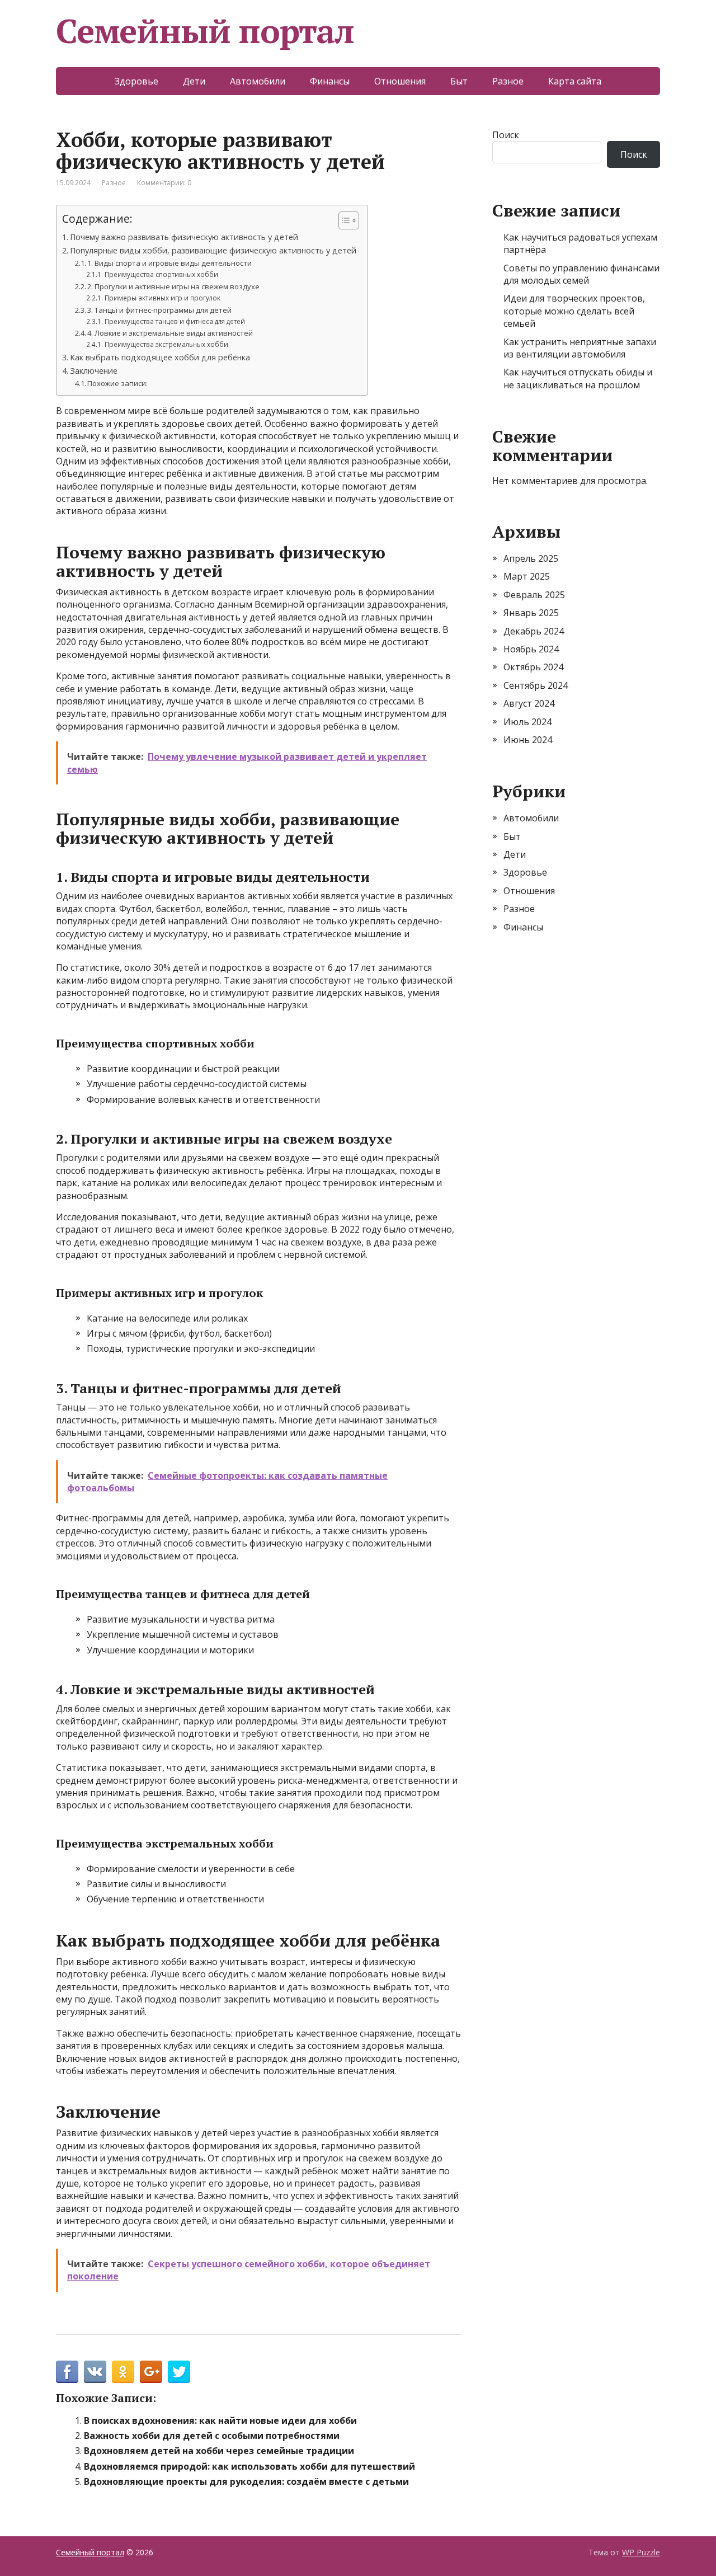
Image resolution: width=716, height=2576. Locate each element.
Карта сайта (575, 81)
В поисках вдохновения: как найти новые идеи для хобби (220, 2420)
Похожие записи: (117, 383)
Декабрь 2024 (534, 631)
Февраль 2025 (534, 595)
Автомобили (258, 81)
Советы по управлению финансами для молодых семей (581, 274)
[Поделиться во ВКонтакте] (95, 2372)
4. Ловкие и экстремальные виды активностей (170, 333)
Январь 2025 (531, 613)
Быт (459, 81)
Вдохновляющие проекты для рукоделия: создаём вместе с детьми (246, 2481)
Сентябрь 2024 (536, 685)
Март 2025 (527, 576)
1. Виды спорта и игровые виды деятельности (169, 263)
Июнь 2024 (528, 740)
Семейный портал (205, 31)
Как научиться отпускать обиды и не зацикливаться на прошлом (578, 378)
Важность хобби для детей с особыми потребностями (212, 2436)
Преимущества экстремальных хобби (166, 344)
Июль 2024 (527, 722)
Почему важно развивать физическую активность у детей (184, 237)
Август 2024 (529, 703)
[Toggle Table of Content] (343, 220)
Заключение (94, 371)
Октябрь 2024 (533, 667)
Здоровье (136, 81)
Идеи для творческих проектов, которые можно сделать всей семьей (574, 311)
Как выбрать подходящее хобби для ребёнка (160, 357)
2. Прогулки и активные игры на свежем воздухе (173, 286)
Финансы (330, 81)
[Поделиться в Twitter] (179, 2372)
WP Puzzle (641, 2552)
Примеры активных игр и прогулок (162, 298)
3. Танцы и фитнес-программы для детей (159, 310)
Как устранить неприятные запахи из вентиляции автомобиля (580, 348)
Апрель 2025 (531, 558)
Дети (194, 81)
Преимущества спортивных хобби (161, 274)
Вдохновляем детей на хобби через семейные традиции (219, 2451)
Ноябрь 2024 (531, 649)
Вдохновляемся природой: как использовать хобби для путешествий (249, 2466)
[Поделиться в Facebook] (67, 2372)
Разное (508, 81)
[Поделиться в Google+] (151, 2372)
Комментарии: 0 (164, 183)
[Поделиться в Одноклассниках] (123, 2372)
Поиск (506, 135)
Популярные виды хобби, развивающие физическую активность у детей (213, 250)
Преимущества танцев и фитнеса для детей (175, 321)
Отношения (400, 81)
